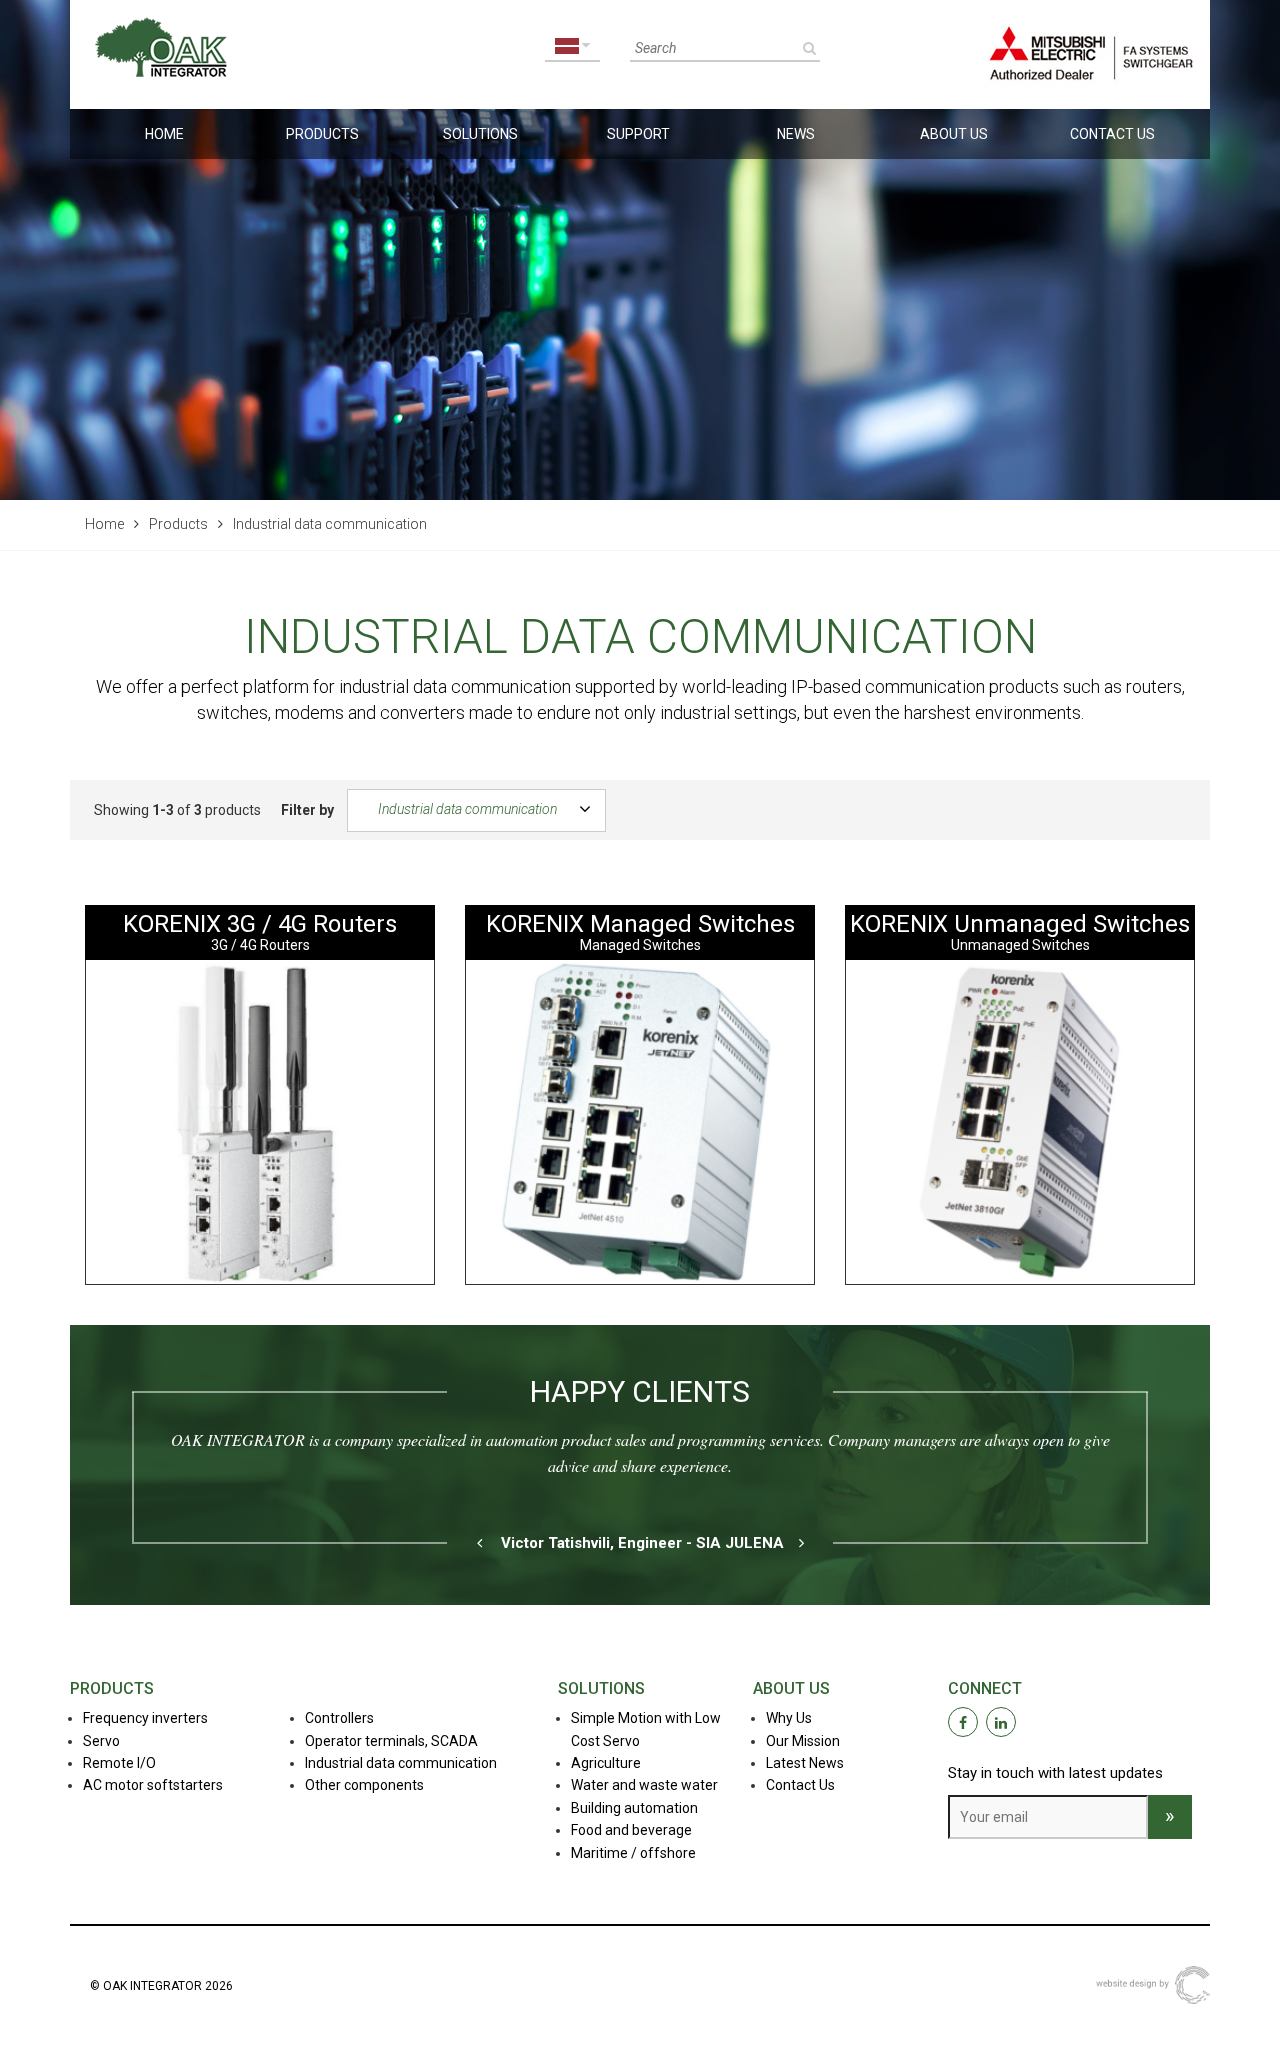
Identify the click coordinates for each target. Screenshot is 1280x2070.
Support (638, 134)
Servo (101, 1741)
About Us (954, 134)
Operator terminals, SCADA (391, 1741)
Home (164, 134)
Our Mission (803, 1741)
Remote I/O (119, 1763)
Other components (364, 1785)
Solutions (480, 134)
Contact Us (1112, 134)
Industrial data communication (467, 808)
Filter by (307, 810)
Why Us (789, 1718)
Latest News (805, 1763)
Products (322, 134)
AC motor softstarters (153, 1785)
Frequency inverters (145, 1718)
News (796, 134)
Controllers (339, 1718)
